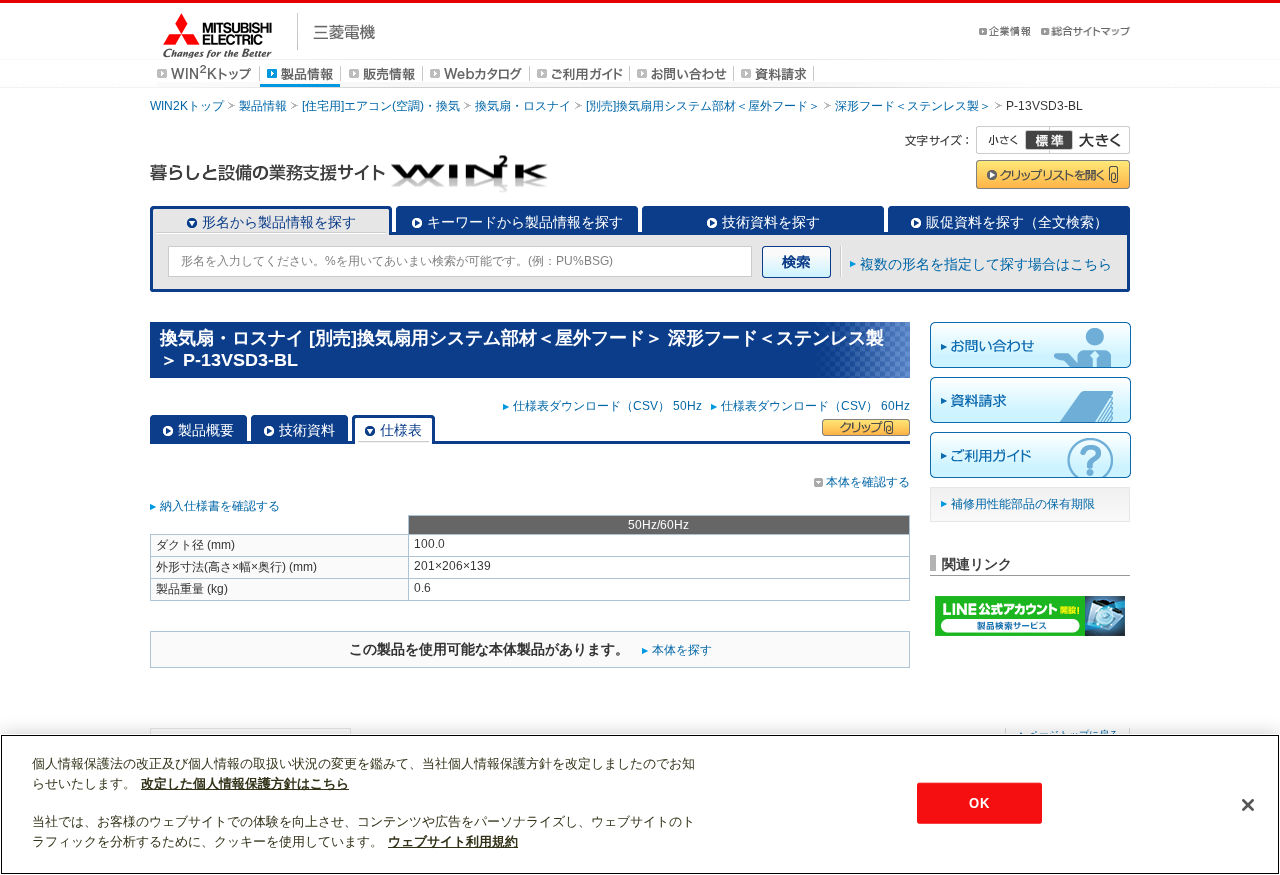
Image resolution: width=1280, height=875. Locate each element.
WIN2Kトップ (187, 106)
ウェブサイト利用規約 (453, 841)
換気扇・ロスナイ (523, 106)
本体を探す (682, 650)
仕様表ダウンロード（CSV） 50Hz (610, 406)
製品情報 (263, 106)
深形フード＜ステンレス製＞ (913, 106)
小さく (1013, 140)
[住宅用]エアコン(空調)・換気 (381, 106)
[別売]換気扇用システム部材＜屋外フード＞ (703, 106)
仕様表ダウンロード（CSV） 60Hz (815, 406)
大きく (1090, 140)
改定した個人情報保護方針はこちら (245, 783)
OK (978, 802)
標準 (1049, 140)
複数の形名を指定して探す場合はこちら (986, 264)
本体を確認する (868, 482)
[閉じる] (1248, 805)
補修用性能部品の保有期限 (1023, 504)
